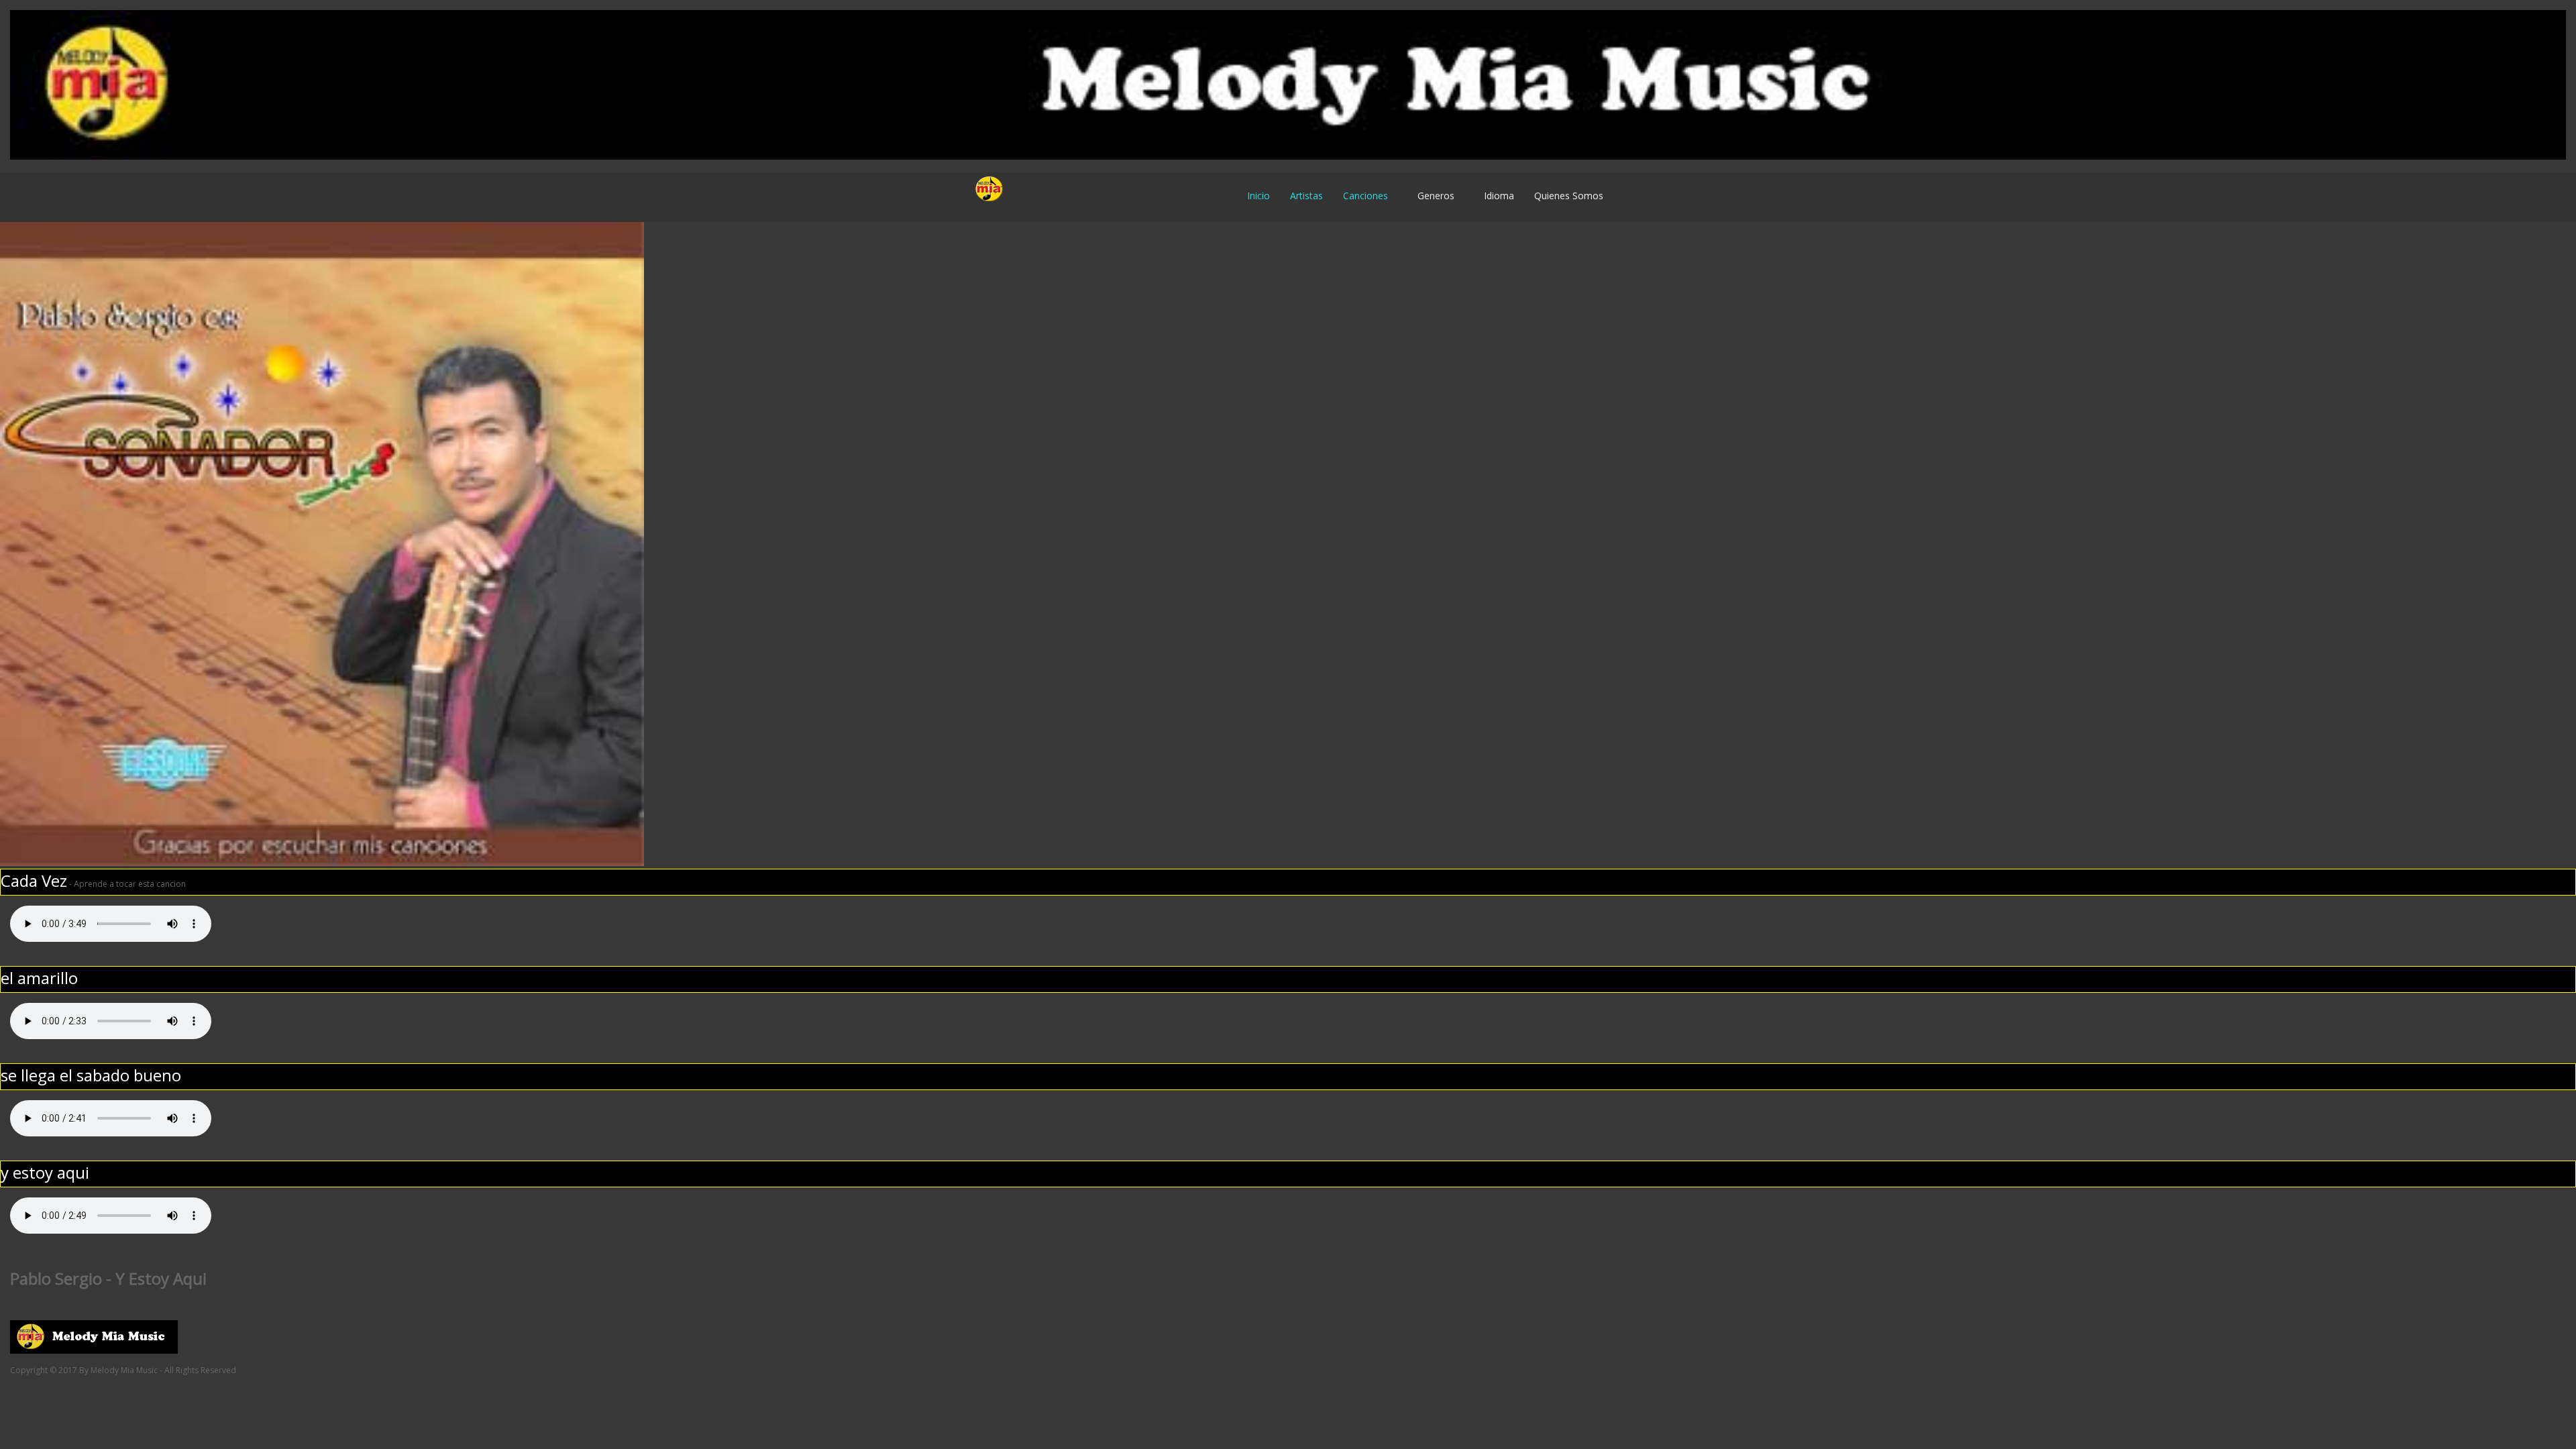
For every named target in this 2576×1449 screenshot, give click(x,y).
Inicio (1258, 196)
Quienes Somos (1569, 196)
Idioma (1499, 196)
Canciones (1365, 196)
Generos (1436, 196)
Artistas (1306, 196)
